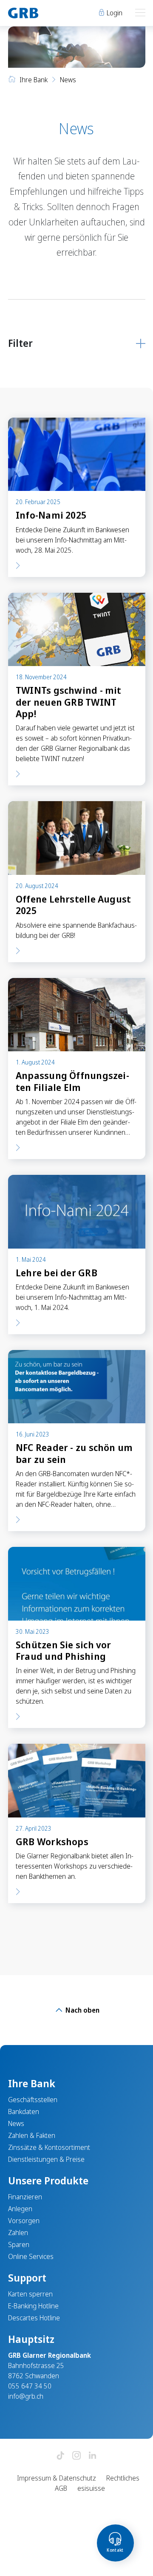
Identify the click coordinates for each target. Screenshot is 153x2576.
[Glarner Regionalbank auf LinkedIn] (93, 2456)
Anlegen (20, 2209)
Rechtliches (123, 2478)
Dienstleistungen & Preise (46, 2159)
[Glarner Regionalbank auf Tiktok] (60, 2456)
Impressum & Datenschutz (57, 2478)
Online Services (31, 2256)
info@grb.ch (26, 2396)
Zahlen (18, 2233)
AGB (61, 2488)
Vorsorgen (24, 2221)
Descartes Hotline (34, 2318)
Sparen (19, 2244)
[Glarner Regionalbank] (38, 13)
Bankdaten (24, 2112)
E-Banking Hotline (33, 2306)
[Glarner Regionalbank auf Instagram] (76, 2456)
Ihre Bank (34, 80)
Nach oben (82, 2010)
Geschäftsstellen (33, 2100)
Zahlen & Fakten (32, 2135)
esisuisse (91, 2488)
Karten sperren (30, 2294)
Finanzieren (25, 2197)
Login (114, 13)
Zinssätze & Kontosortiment (49, 2147)
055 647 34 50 (30, 2386)
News (16, 2123)
